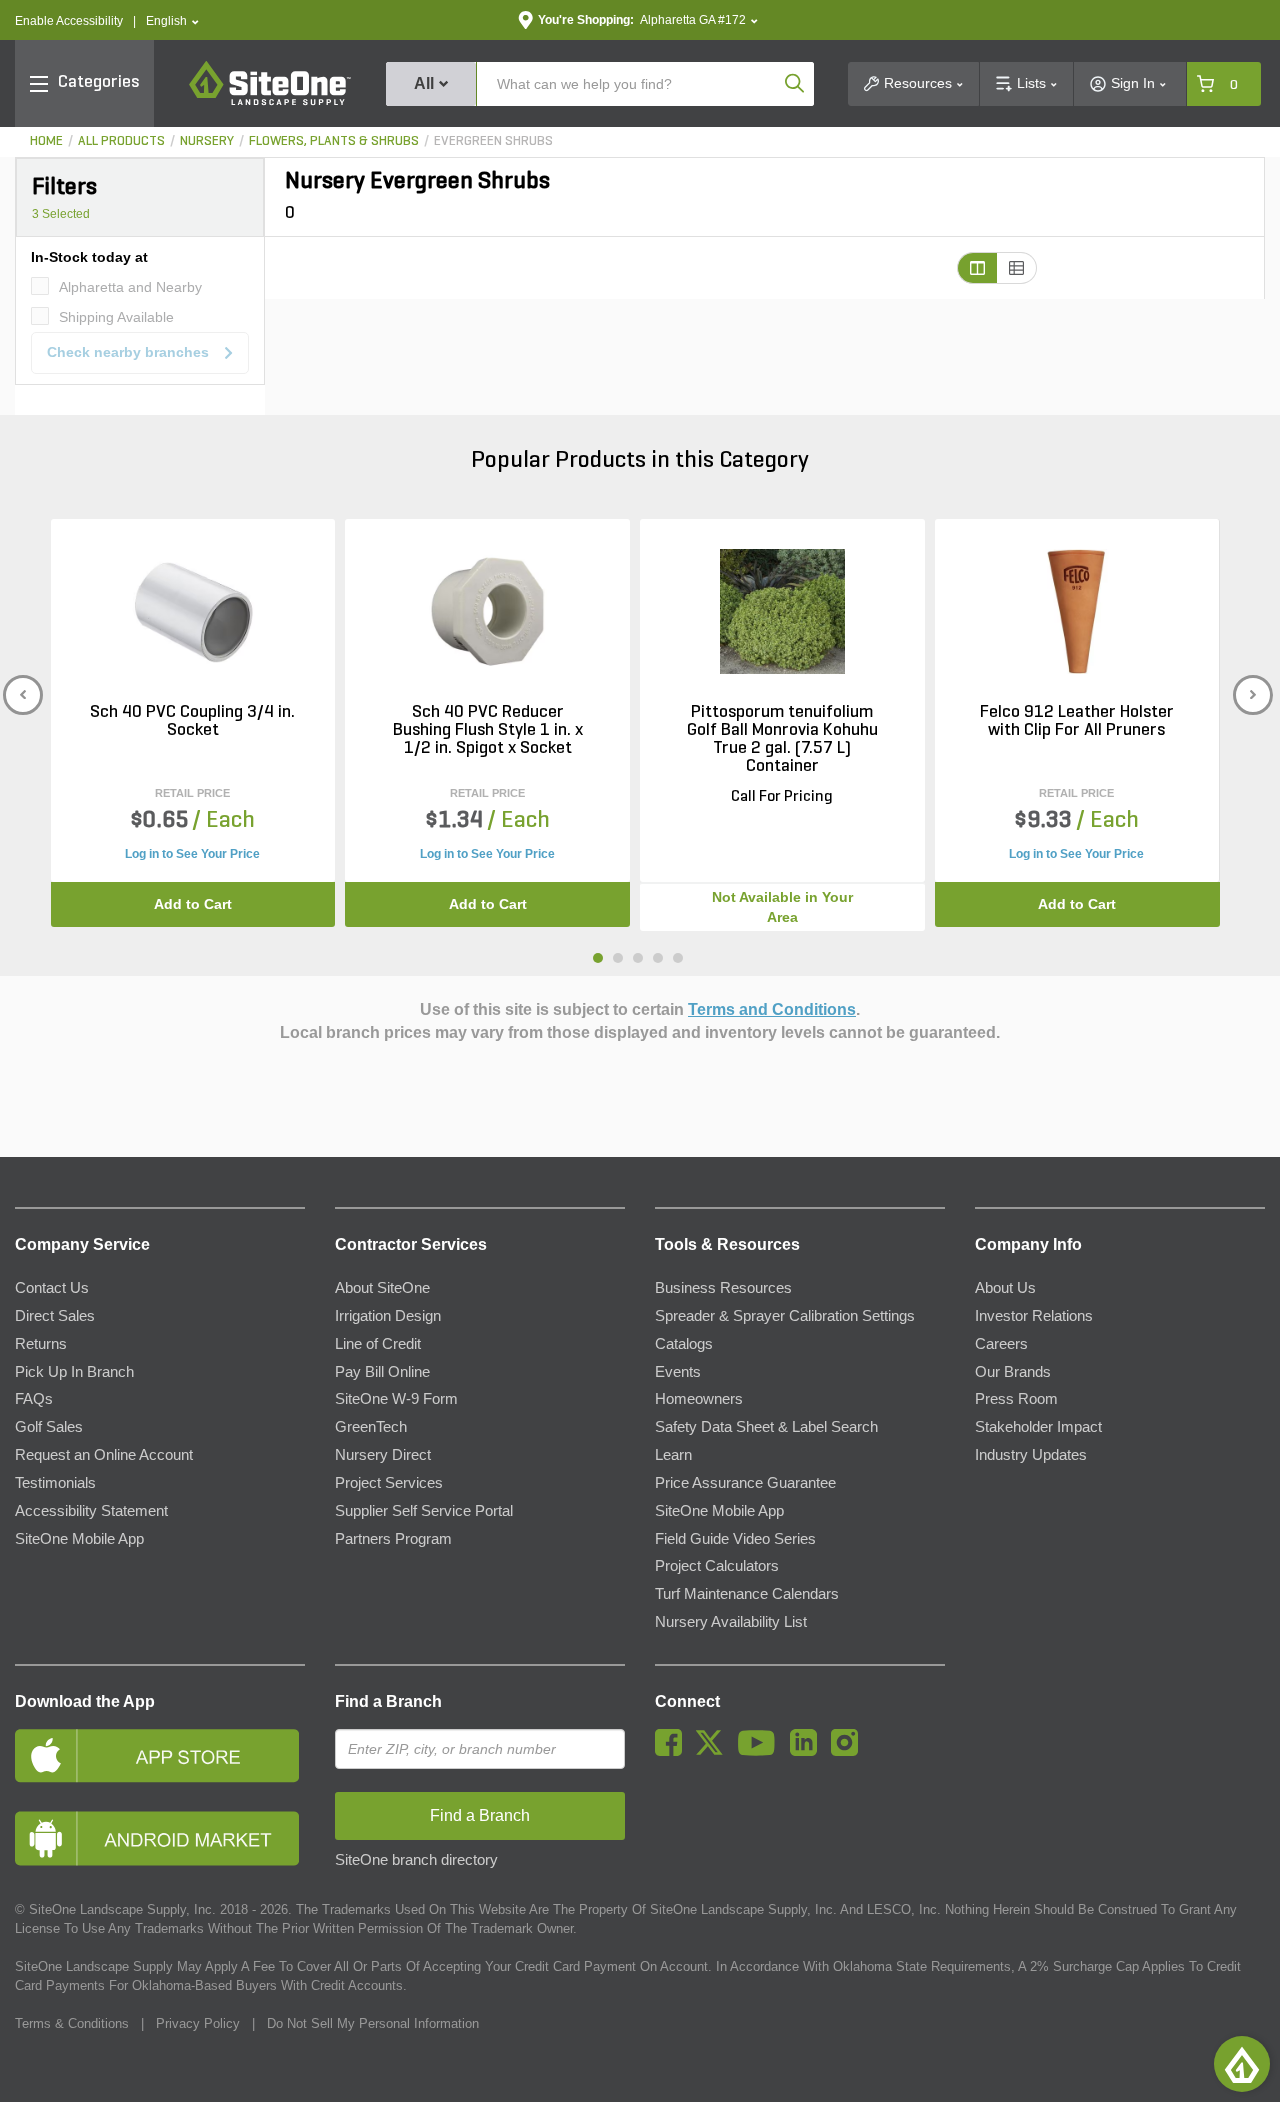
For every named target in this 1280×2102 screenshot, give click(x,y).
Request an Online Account (104, 1455)
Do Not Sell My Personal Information (373, 2023)
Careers (1001, 1344)
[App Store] (160, 1755)
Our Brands (1013, 1372)
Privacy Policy (198, 2023)
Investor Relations (1034, 1316)
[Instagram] (849, 1751)
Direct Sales (55, 1316)
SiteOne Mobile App (79, 1539)
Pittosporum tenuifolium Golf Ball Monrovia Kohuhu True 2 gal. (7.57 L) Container (782, 740)
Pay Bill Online (382, 1372)
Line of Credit (378, 1344)
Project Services (389, 1483)
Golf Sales (49, 1427)
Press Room (1016, 1399)
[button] (172, 21)
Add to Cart (193, 904)
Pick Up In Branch (74, 1372)
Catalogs (684, 1344)
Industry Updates (1031, 1455)
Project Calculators (717, 1566)
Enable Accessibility (69, 21)
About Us (1005, 1288)
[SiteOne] (270, 102)
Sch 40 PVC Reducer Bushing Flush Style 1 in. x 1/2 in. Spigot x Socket (488, 731)
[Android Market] (160, 1838)
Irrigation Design (388, 1316)
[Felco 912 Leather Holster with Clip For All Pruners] (1076, 612)
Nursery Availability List (731, 1622)
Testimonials (55, 1483)
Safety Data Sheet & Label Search (766, 1427)
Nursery (207, 141)
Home (46, 141)
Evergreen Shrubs (493, 141)
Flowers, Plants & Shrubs (334, 141)
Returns (41, 1344)
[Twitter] (714, 1751)
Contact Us (52, 1288)
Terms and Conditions (772, 1009)
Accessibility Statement (91, 1511)
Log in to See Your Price (192, 854)
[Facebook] (673, 1751)
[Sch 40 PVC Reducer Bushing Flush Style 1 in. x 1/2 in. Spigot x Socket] (487, 612)
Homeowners (699, 1399)
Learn (673, 1455)
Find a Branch (388, 1701)
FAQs (34, 1399)
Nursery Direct (383, 1455)
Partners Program (393, 1539)
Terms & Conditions (72, 2023)
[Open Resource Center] (1242, 2064)
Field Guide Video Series (735, 1539)
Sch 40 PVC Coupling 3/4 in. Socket (192, 722)
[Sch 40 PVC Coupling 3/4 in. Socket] (192, 612)
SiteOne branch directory (416, 1860)
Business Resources (723, 1288)
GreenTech (371, 1427)
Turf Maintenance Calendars (747, 1594)
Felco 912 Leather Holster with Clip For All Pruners (1077, 722)
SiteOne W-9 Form (396, 1399)
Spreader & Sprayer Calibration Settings (785, 1316)
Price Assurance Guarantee (745, 1483)
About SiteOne (382, 1288)
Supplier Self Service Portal (424, 1511)
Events (678, 1372)
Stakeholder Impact (1038, 1427)
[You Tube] (761, 1751)
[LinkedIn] (808, 1751)
